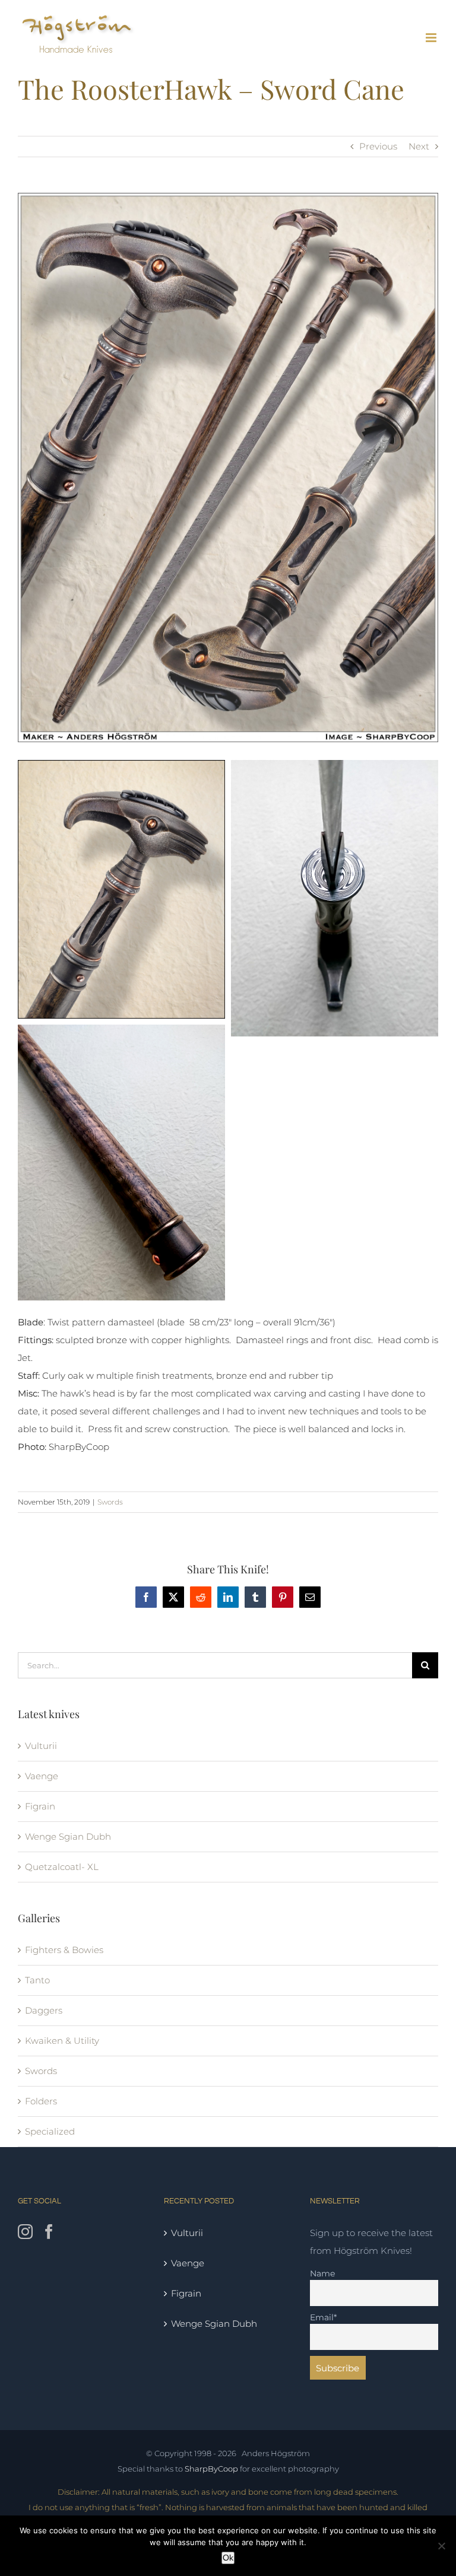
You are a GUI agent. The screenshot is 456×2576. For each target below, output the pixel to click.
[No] (441, 2546)
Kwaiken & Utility (62, 2041)
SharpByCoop (211, 2469)
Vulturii (41, 1746)
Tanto (37, 1980)
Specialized (50, 2131)
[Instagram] (25, 2232)
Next (419, 146)
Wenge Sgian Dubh (68, 1836)
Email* (323, 2317)
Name (322, 2273)
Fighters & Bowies (64, 1950)
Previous (378, 146)
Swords (110, 1502)
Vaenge (42, 1776)
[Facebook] (49, 2232)
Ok (228, 2558)
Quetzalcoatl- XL (62, 1867)
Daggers (44, 2010)
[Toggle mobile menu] (432, 38)
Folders (41, 2101)
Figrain (40, 1806)
